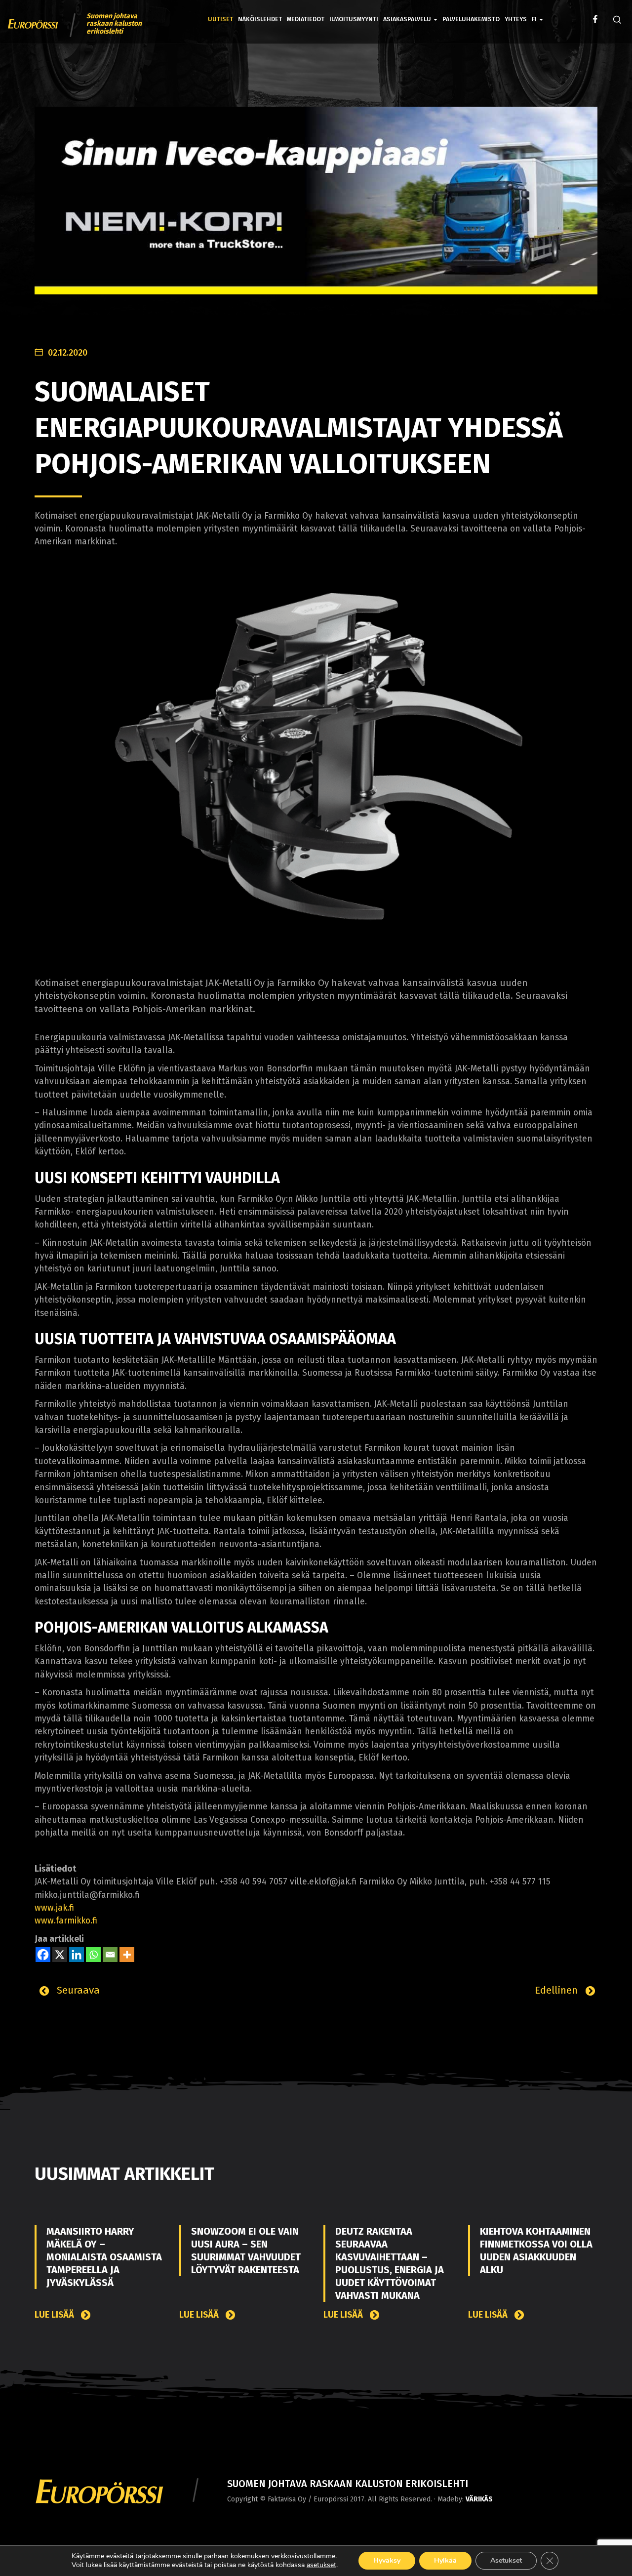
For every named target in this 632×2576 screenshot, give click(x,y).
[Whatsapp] (93, 1955)
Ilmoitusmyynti (354, 19)
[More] (127, 1955)
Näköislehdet (260, 19)
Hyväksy (387, 2560)
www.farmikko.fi (66, 1921)
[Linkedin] (77, 1955)
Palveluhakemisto (471, 19)
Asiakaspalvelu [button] (408, 19)
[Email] (110, 1955)
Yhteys (516, 19)
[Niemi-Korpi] (316, 208)
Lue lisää (55, 2315)
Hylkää (445, 2560)
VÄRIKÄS (479, 2499)
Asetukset (506, 2560)
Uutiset (220, 19)
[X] (60, 1955)
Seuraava (77, 1990)
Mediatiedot (306, 19)
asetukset (321, 2565)
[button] (537, 12)
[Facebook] (43, 1955)
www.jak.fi (54, 1908)
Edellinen (558, 1990)
